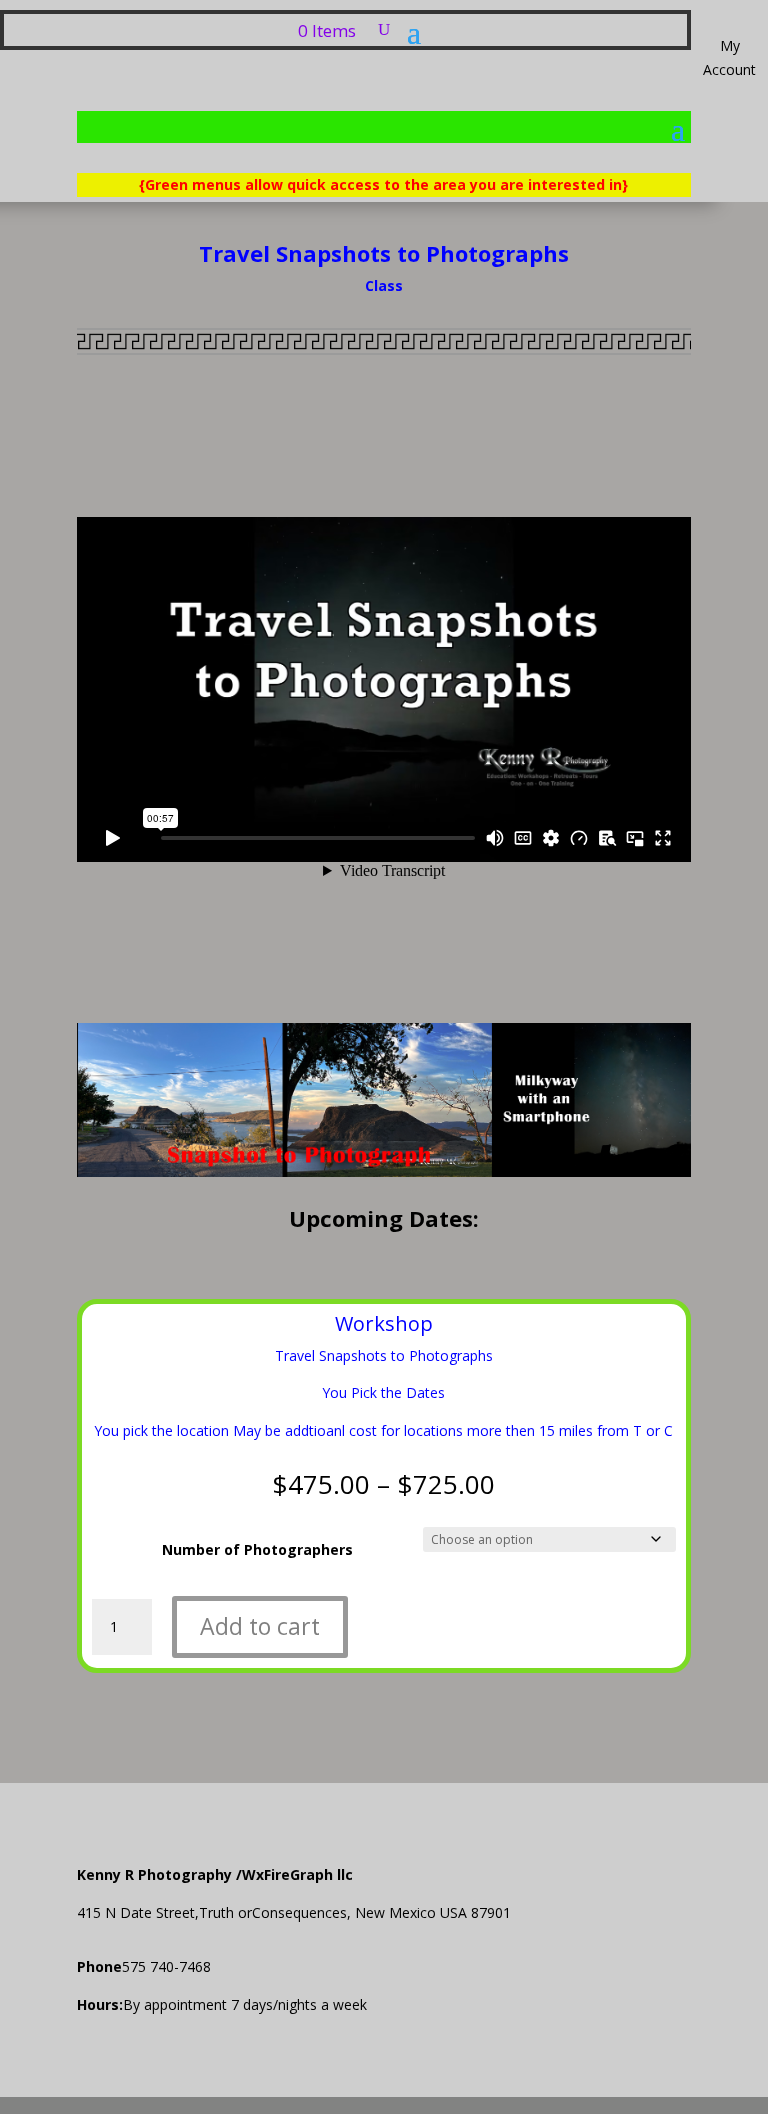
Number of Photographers (257, 1549)
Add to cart (260, 1626)
